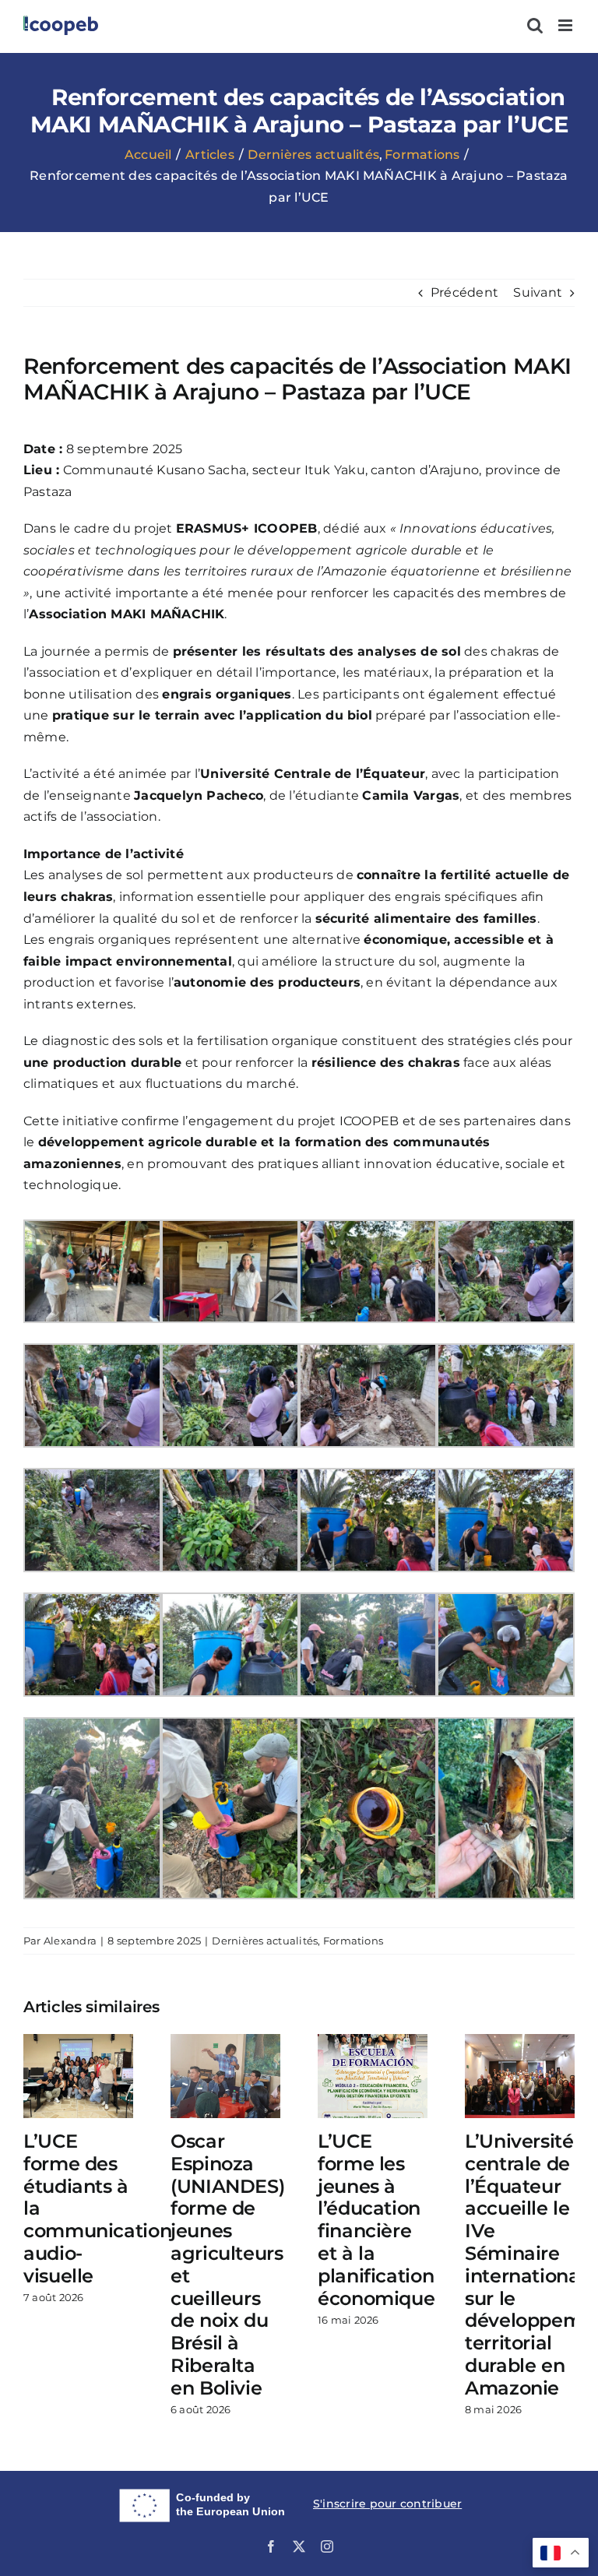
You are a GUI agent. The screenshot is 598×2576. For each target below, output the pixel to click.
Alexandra (70, 1941)
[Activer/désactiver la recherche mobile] (535, 25)
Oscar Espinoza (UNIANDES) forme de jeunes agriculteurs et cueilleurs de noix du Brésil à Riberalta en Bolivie (227, 2265)
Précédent (464, 292)
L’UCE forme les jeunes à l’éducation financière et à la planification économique (376, 2220)
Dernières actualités (265, 1941)
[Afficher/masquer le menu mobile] (566, 25)
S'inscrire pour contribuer (387, 2504)
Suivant (538, 292)
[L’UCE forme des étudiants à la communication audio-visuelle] (78, 2041)
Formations (353, 1941)
